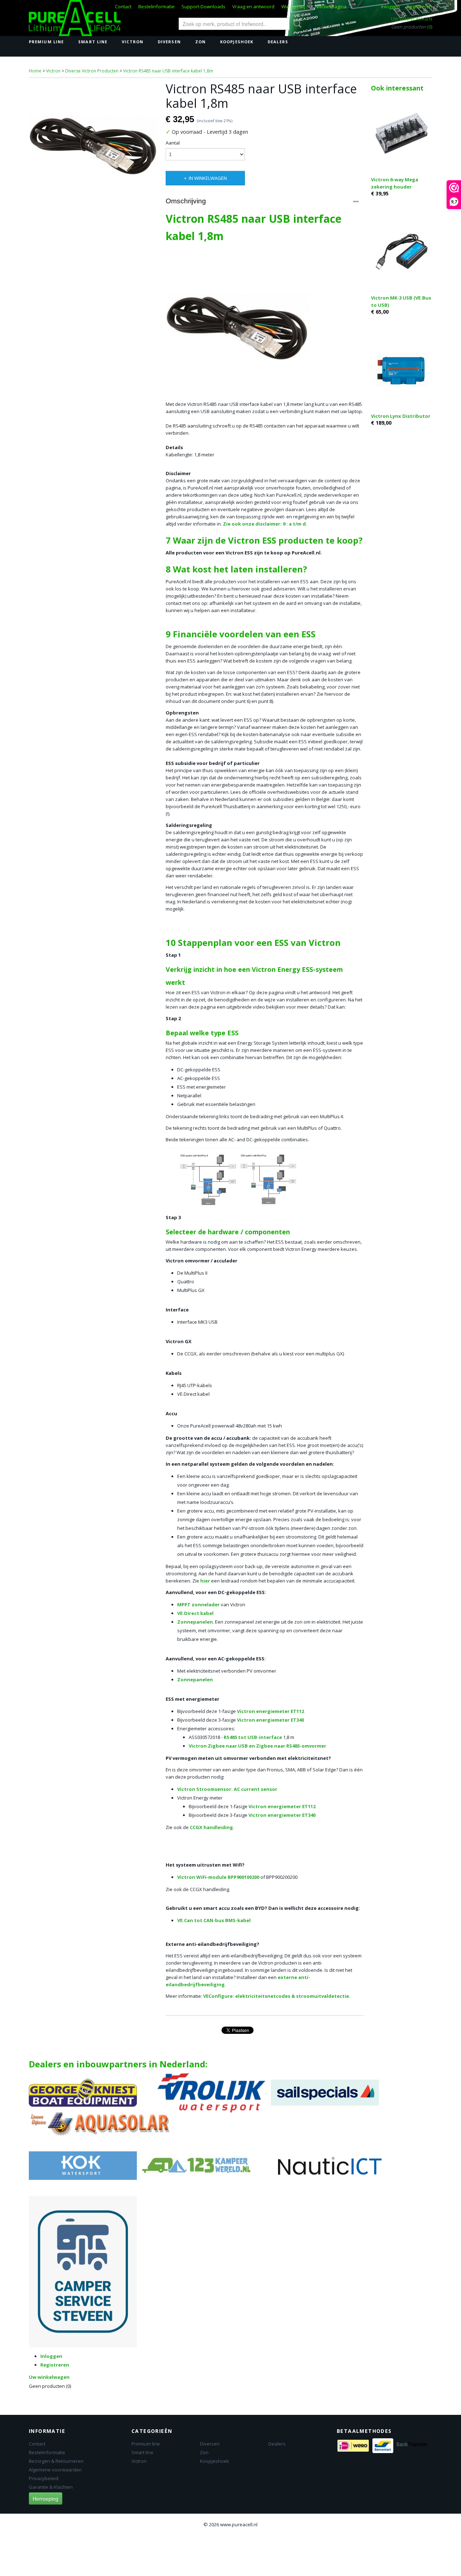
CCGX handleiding (211, 1827)
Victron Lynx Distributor (401, 416)
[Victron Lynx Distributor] (402, 370)
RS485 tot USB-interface (253, 1737)
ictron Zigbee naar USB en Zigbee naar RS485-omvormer (259, 1746)
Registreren (419, 6)
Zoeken (296, 24)
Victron (133, 42)
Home (35, 71)
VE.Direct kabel (195, 1613)
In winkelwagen (208, 178)
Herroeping (46, 2498)
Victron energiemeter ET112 (270, 1711)
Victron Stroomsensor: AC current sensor (227, 1789)
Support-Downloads (203, 6)
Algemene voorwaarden (55, 2470)
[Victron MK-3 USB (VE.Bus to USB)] (402, 251)
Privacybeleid (44, 2478)
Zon (200, 42)
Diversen (169, 42)
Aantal (173, 143)
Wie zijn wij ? (295, 6)
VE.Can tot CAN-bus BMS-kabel (214, 1920)
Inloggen (390, 6)
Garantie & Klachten (51, 2487)
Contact (123, 6)
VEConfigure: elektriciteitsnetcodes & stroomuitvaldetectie (276, 1996)
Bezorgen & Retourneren (56, 2461)
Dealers (278, 42)
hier (205, 1581)
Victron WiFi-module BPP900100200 (218, 1877)
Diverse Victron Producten (92, 71)
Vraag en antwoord (253, 6)
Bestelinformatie (156, 6)
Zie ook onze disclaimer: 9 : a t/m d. (265, 524)
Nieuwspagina (331, 6)
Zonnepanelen (195, 1622)
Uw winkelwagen (411, 19)
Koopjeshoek (237, 42)
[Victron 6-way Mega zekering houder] (402, 133)
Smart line (93, 42)
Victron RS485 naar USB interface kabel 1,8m (168, 71)
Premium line (46, 42)
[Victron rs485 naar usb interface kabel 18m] (94, 146)
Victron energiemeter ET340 (270, 1720)
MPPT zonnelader (198, 1605)
